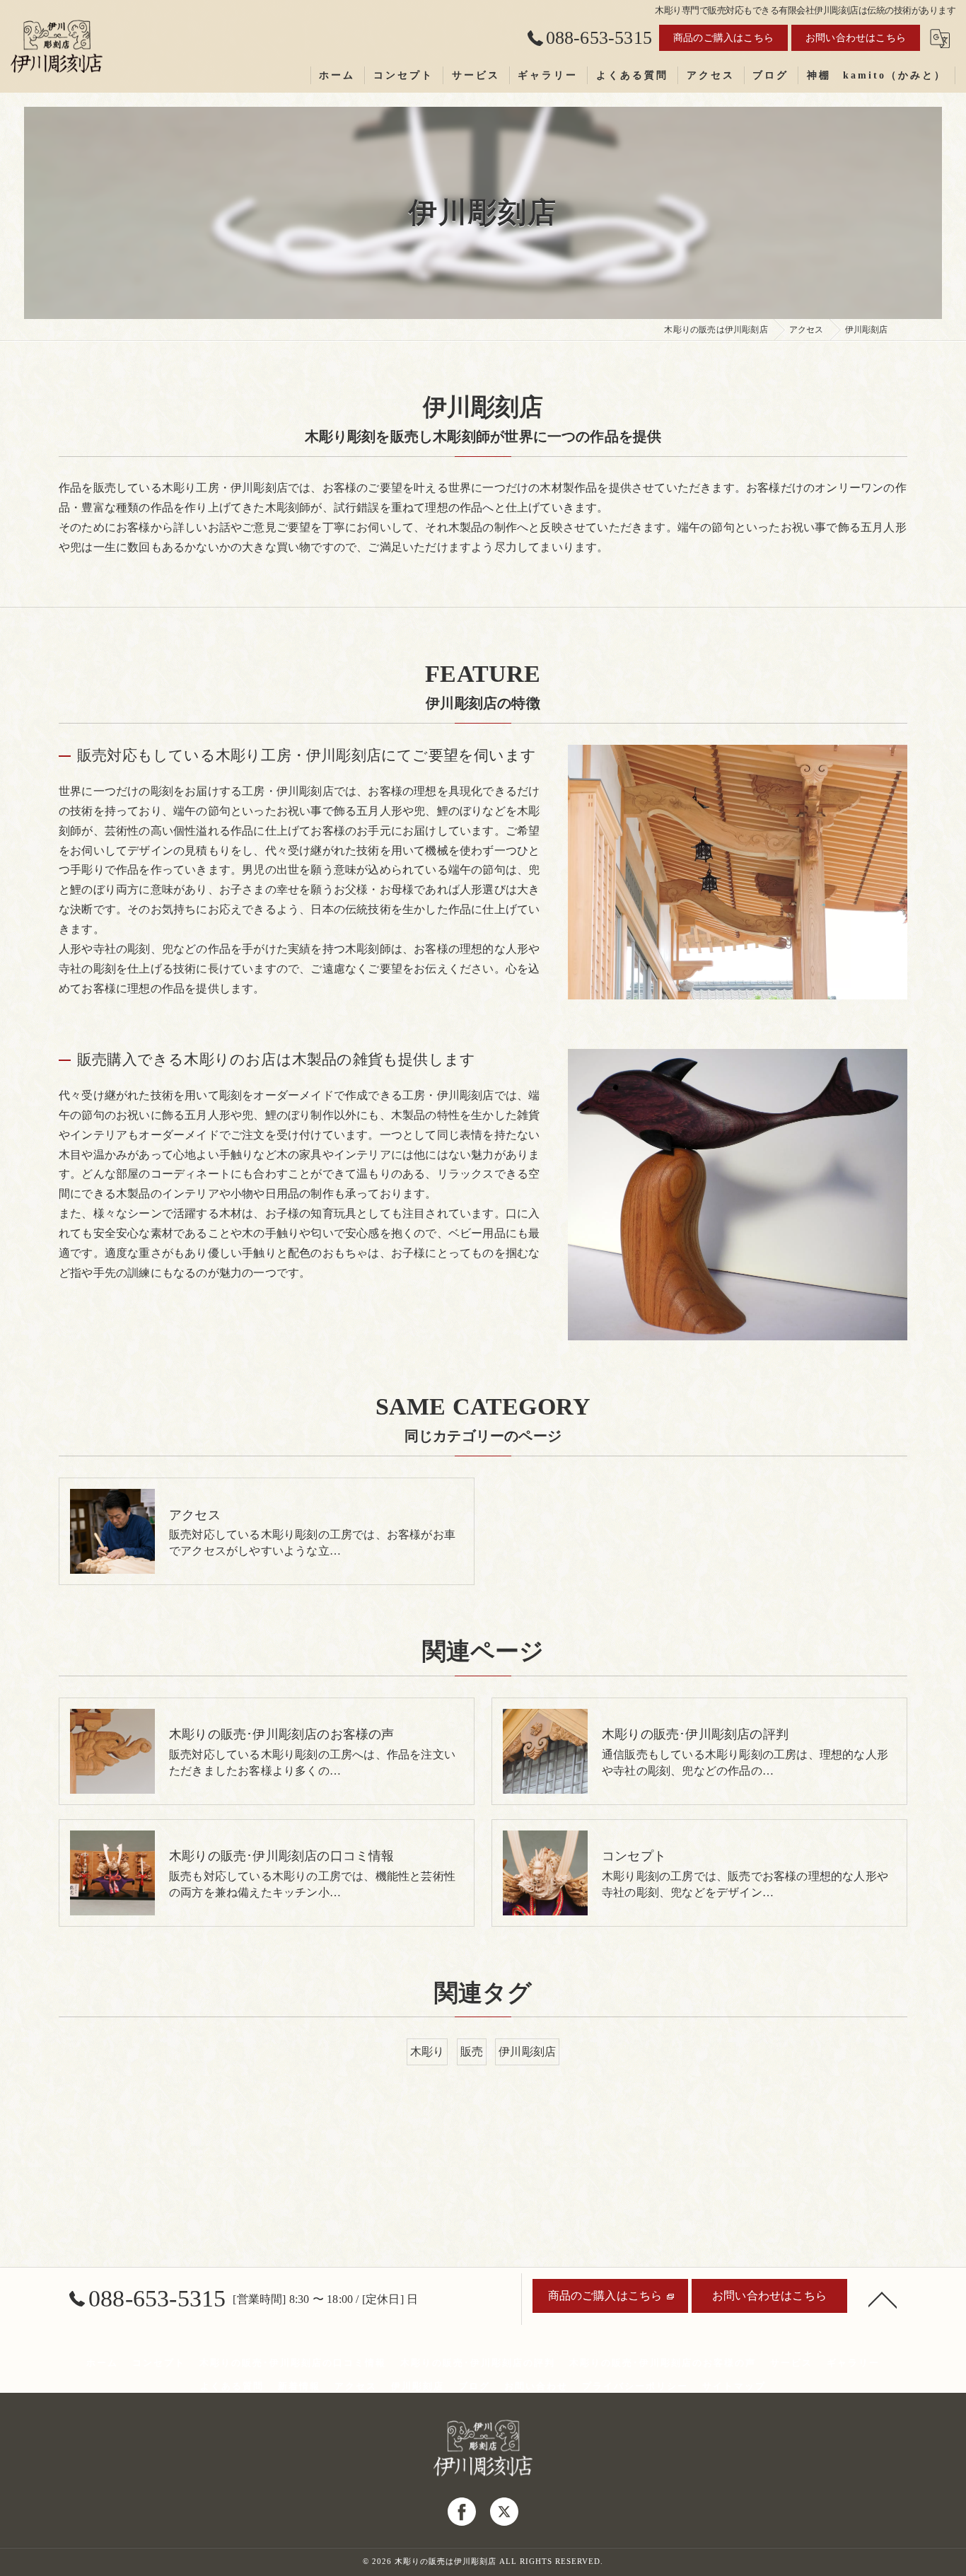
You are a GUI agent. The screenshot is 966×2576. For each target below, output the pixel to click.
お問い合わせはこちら (856, 38)
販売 (472, 2052)
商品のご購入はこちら (723, 38)
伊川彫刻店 (527, 2052)
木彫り (427, 2052)
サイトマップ (734, 2386)
